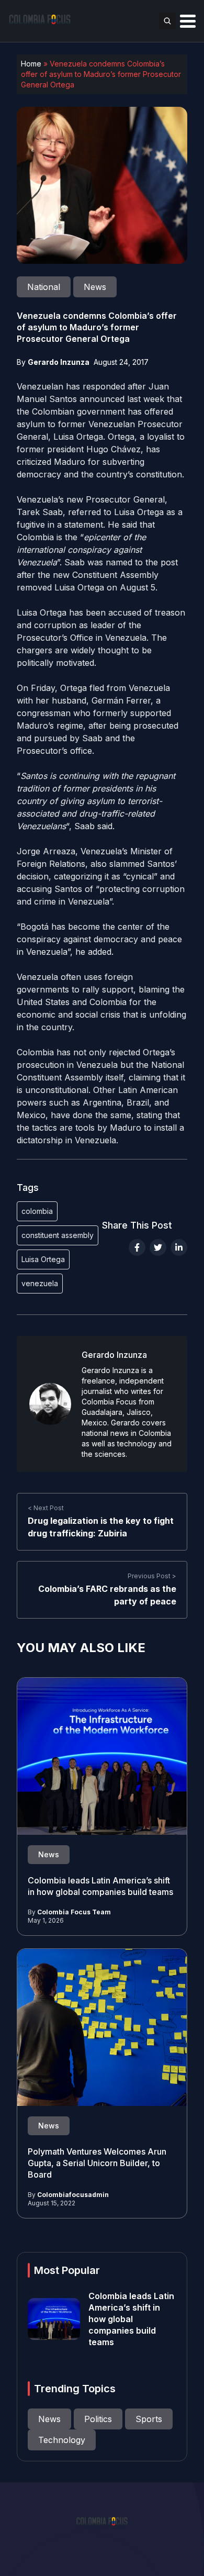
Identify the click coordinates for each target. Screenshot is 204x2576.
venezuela (40, 1283)
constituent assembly (58, 1235)
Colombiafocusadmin (73, 2195)
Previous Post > (152, 1576)
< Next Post (46, 1508)
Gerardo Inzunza (59, 362)
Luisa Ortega (43, 1259)
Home (31, 64)
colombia (37, 1211)
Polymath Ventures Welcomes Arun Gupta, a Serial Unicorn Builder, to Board (97, 2163)
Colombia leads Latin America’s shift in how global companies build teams (131, 2319)
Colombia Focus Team (74, 1912)
